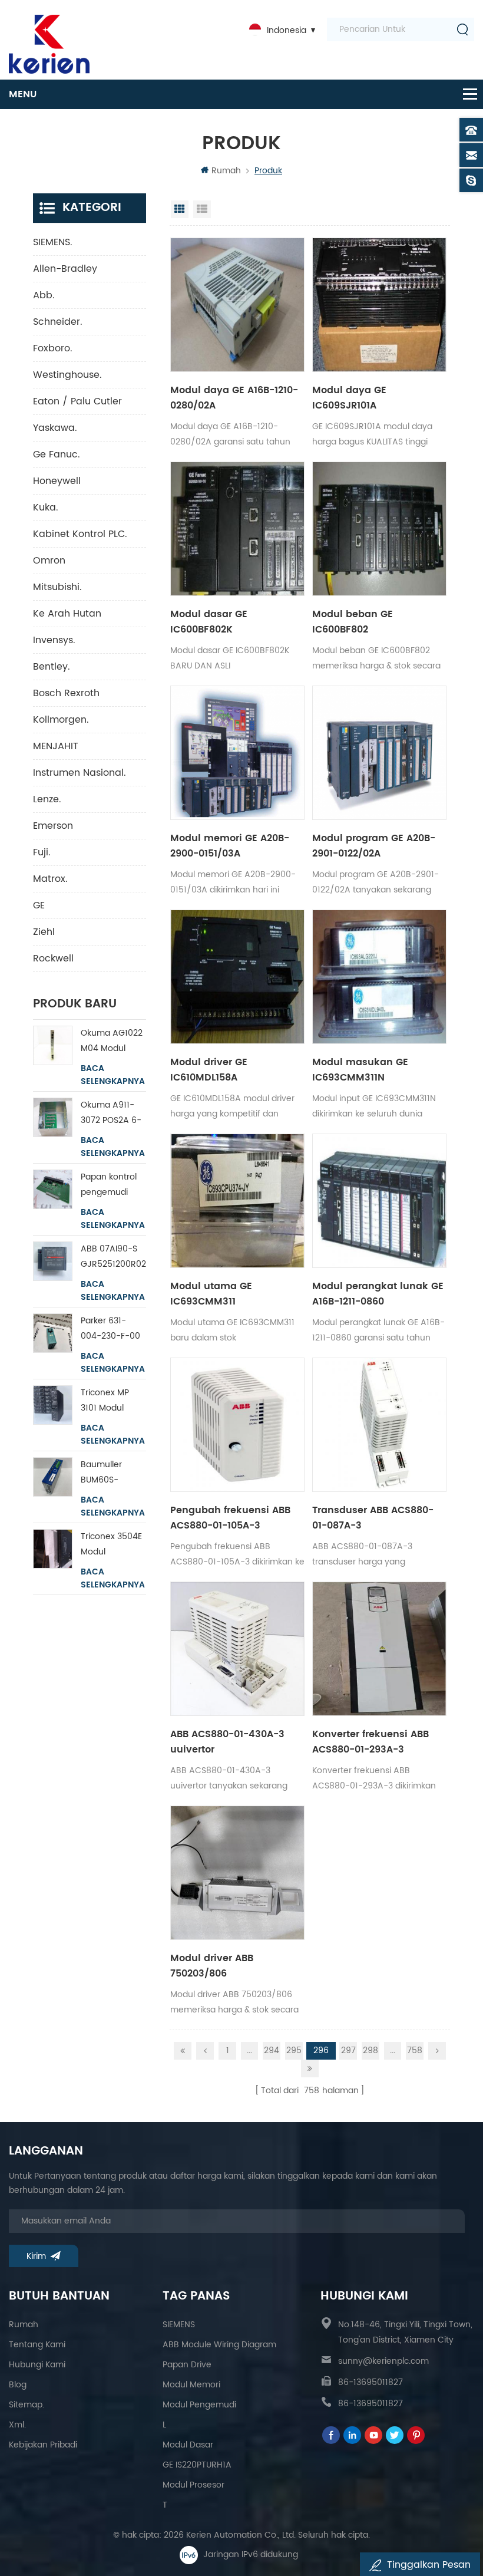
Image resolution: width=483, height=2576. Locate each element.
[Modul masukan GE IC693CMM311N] (379, 977)
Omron (49, 561)
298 (370, 2050)
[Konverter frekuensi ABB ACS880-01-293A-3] (379, 1649)
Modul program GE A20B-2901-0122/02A (374, 846)
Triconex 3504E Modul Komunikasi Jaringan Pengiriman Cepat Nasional (112, 1545)
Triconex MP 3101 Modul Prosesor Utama (113, 1401)
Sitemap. (27, 2405)
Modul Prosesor (193, 2485)
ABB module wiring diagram (219, 2345)
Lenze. (47, 799)
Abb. (44, 295)
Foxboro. (53, 348)
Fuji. (42, 852)
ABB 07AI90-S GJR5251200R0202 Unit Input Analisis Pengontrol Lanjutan (114, 1257)
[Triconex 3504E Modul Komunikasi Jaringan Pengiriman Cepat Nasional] (53, 1549)
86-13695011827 (370, 2382)
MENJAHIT (56, 746)
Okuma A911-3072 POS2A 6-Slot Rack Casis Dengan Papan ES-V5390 (111, 1113)
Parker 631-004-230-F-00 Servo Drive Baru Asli (110, 1329)
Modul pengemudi (199, 2405)
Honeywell (57, 481)
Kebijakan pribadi (43, 2445)
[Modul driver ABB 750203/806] (237, 1873)
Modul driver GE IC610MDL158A (209, 1070)
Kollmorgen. (61, 720)
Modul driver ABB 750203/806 (212, 1966)
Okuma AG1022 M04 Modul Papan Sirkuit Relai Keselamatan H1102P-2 (112, 1041)
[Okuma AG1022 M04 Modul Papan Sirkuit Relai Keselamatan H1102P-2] (53, 1045)
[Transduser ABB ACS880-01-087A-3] (379, 1425)
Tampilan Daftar (202, 209)
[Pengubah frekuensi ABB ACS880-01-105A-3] (237, 1425)
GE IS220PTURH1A (197, 2465)
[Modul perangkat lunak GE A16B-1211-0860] (379, 1201)
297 (348, 2050)
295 (294, 2050)
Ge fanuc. (57, 454)
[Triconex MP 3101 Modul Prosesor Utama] (53, 1405)
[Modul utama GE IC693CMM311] (237, 1201)
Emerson (53, 826)
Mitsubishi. (57, 587)
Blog (18, 2385)
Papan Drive (187, 2365)
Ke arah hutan (67, 614)
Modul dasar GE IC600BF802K (209, 622)
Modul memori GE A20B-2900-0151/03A (230, 846)
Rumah (226, 171)
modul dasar (188, 2445)
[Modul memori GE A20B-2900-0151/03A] (237, 753)
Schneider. (58, 322)
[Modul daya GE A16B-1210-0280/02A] (237, 305)
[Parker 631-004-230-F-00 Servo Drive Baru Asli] (53, 1333)
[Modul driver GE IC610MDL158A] (237, 977)
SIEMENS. (53, 242)
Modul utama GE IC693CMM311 (211, 1294)
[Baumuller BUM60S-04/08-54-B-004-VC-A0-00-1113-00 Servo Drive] (53, 1477)
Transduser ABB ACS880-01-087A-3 (373, 1518)
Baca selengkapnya (113, 1075)
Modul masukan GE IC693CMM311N (360, 1070)
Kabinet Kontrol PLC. (80, 534)
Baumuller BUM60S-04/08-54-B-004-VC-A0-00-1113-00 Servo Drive (109, 1473)
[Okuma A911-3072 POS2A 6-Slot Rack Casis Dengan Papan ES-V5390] (53, 1117)
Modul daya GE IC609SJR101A (349, 398)
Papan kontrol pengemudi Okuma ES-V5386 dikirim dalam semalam (109, 1185)
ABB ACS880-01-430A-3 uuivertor (227, 1742)
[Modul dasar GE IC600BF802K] (237, 529)
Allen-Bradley (65, 269)
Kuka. (46, 508)
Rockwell (53, 958)
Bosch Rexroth (66, 693)
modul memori (191, 2385)
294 (272, 2050)
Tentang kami (37, 2345)
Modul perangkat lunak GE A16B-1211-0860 (378, 1294)
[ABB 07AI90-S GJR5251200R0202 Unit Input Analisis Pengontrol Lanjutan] (53, 1261)
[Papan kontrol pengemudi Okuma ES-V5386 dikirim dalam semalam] (53, 1189)
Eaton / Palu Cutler (77, 401)
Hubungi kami (37, 2365)
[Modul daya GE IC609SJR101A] (379, 305)
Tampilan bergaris (180, 209)
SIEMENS (179, 2325)
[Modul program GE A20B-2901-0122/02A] (379, 753)
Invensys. (54, 640)
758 (415, 2050)
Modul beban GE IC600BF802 (353, 622)
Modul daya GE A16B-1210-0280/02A (234, 398)
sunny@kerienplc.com (383, 2361)
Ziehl (44, 932)
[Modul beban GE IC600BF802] (379, 529)
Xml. (17, 2425)
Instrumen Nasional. (80, 773)
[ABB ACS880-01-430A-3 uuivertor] (237, 1649)
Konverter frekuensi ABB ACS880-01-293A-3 (370, 1742)
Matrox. (50, 879)
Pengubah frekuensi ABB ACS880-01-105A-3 (230, 1518)
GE (39, 905)
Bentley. (52, 667)
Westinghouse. (67, 375)
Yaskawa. (55, 428)
